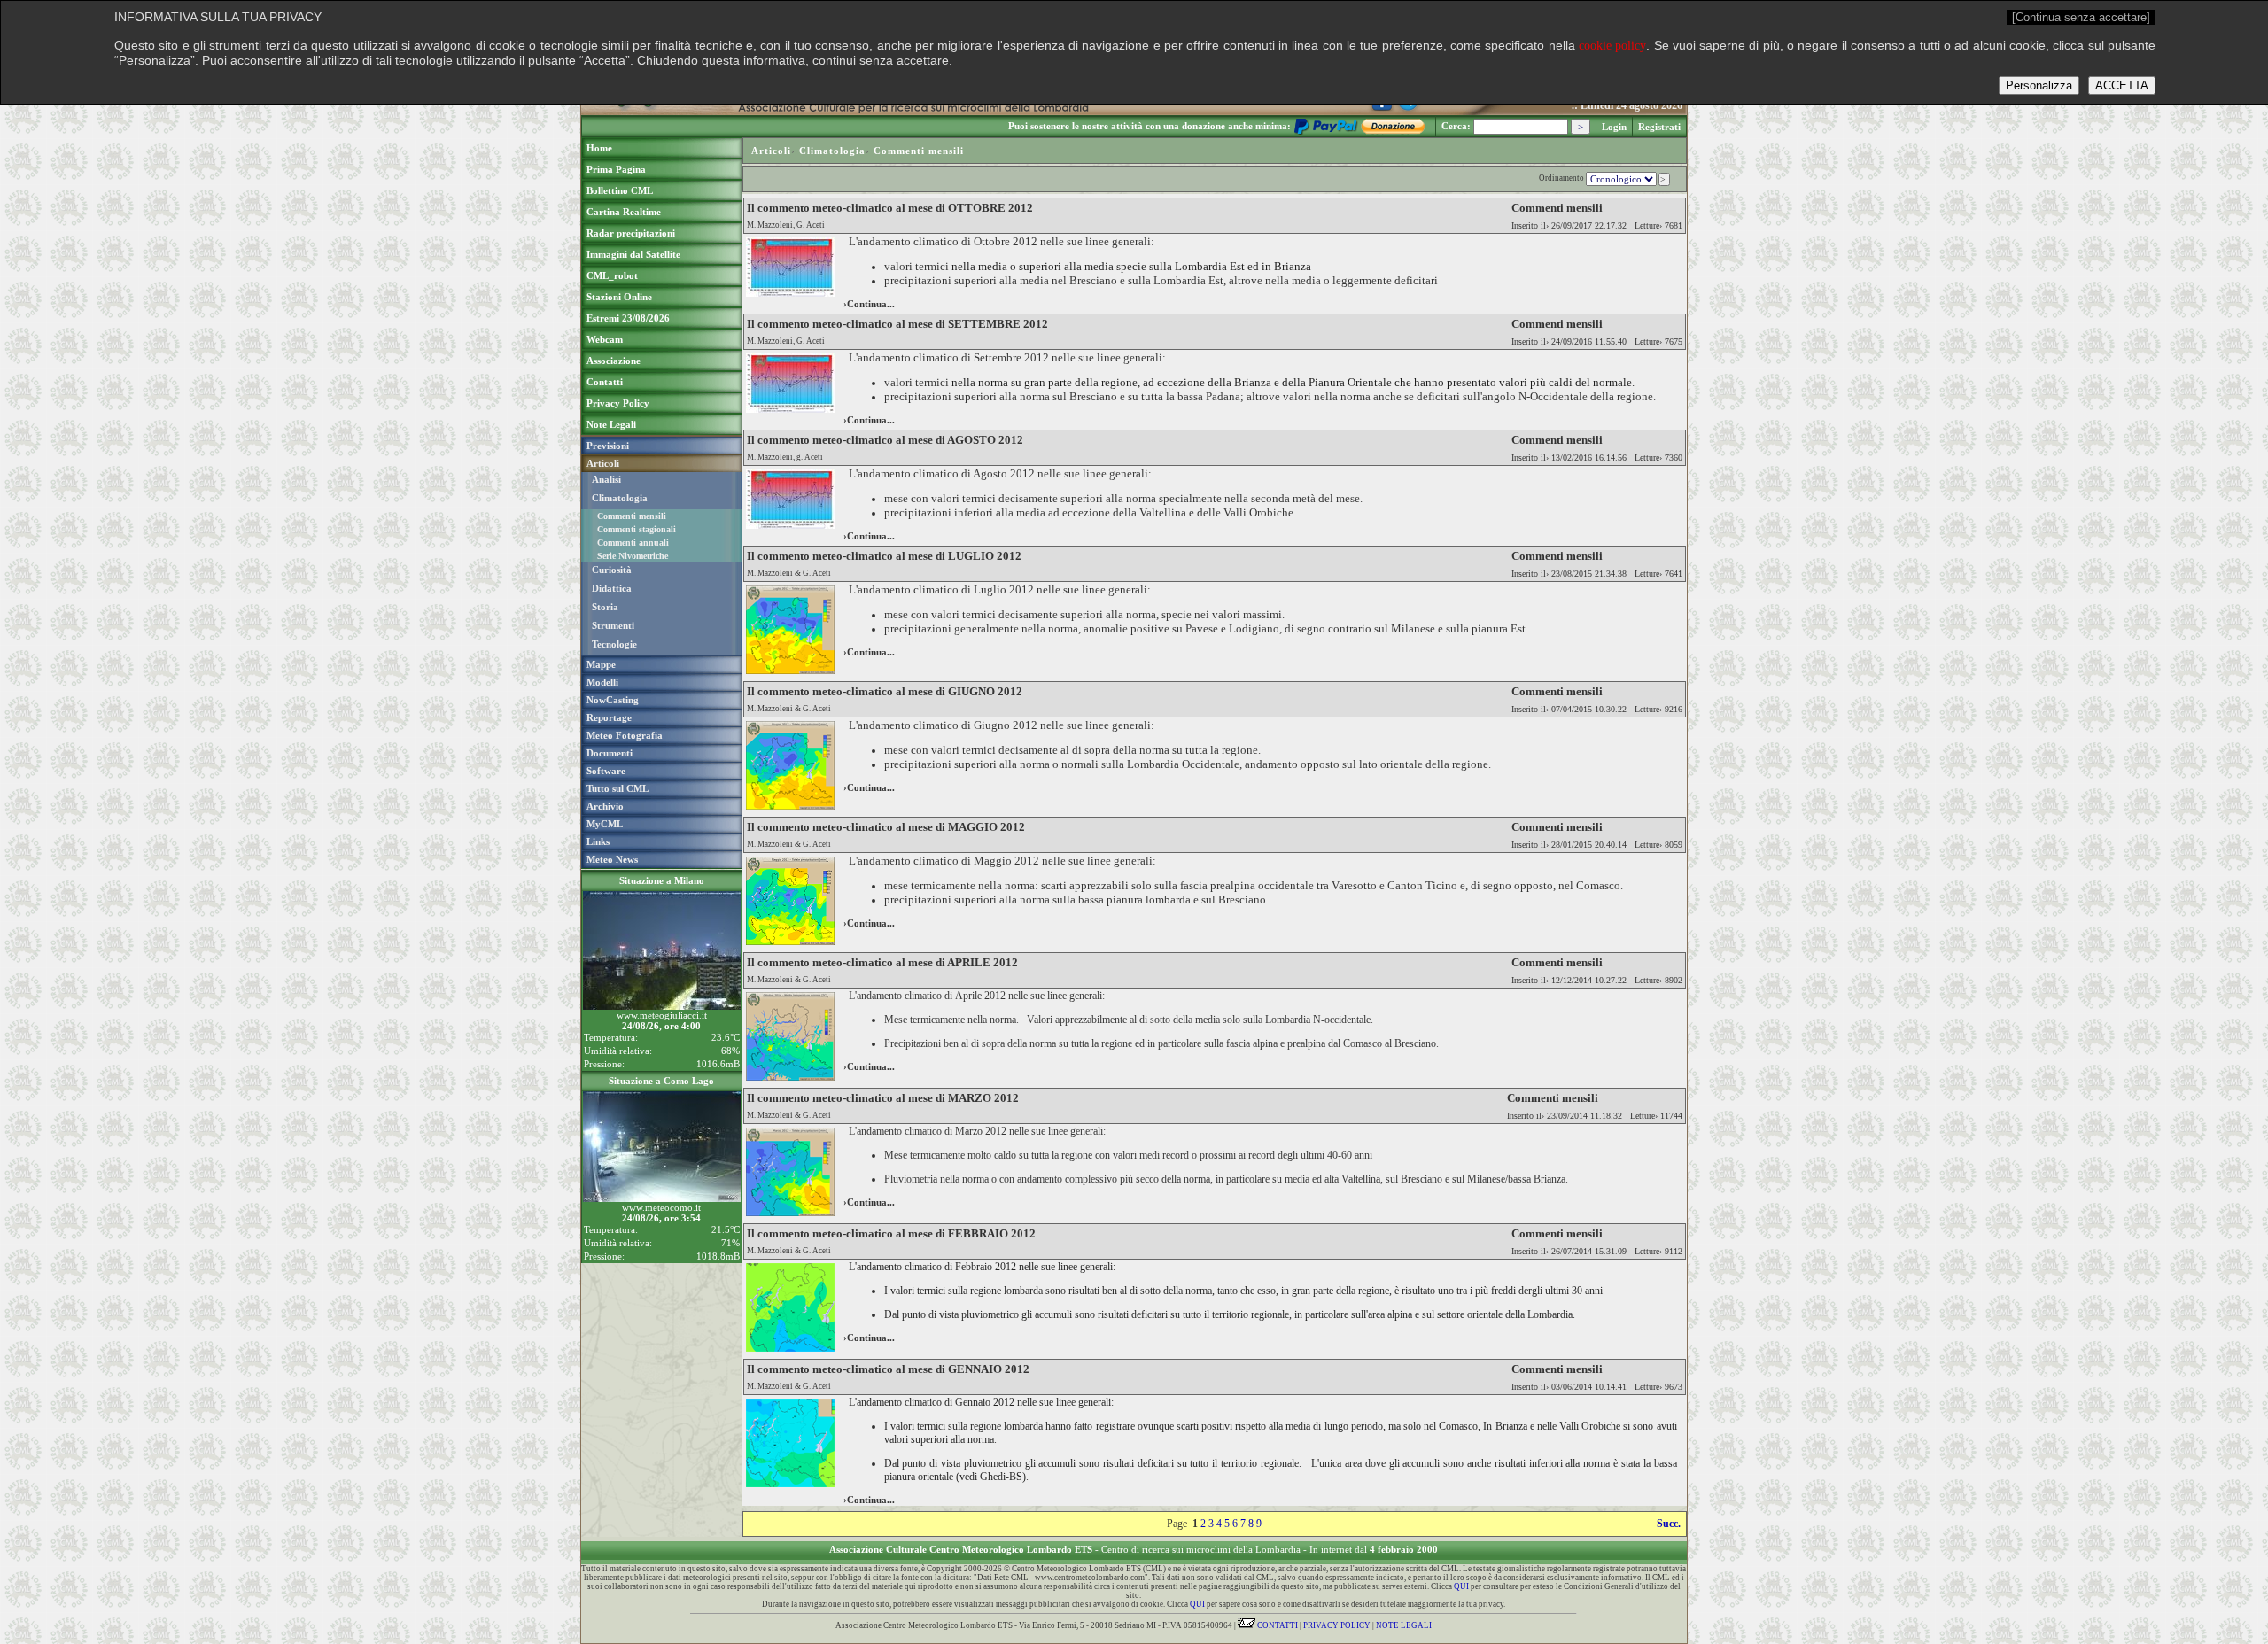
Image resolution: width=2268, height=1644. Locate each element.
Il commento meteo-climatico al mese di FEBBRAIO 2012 (891, 1233)
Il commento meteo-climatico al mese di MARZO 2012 (883, 1098)
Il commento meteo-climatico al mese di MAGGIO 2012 (886, 827)
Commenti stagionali (637, 529)
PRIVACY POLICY (1337, 1625)
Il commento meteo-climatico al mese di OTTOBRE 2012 (890, 208)
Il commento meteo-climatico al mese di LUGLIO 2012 (884, 556)
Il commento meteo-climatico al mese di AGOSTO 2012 (885, 440)
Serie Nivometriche (633, 556)
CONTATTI (1277, 1625)
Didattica (612, 588)
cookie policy (1612, 46)
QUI (1461, 1586)
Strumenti (613, 625)
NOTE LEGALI (1404, 1625)
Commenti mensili (632, 516)
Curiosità (612, 570)
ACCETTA (2122, 85)
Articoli (771, 151)
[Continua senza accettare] (2081, 17)
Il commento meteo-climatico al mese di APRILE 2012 (882, 962)
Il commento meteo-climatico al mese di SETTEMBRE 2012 (897, 324)
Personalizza (2039, 85)
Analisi (606, 479)
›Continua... (869, 304)
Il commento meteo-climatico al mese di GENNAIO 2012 (888, 1369)
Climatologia (620, 498)
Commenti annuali (633, 543)
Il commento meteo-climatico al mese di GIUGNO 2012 (885, 691)
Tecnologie (614, 644)
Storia (605, 607)
